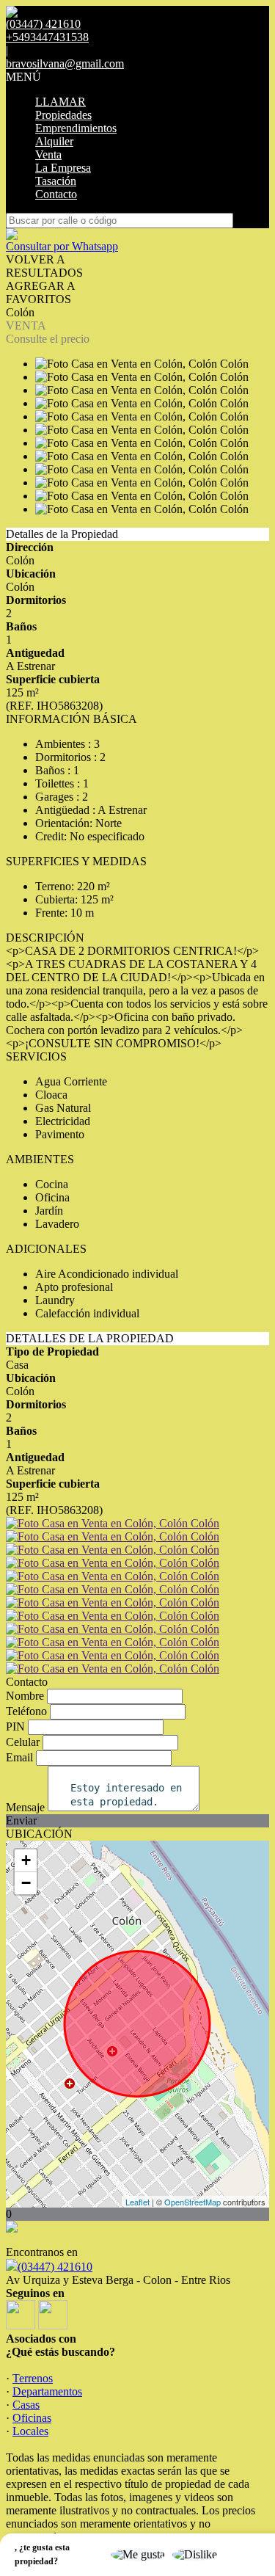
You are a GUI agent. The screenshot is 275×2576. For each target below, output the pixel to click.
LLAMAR (60, 102)
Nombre (25, 1696)
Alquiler (54, 141)
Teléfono (26, 1711)
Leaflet (137, 2202)
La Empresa (63, 168)
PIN (15, 1727)
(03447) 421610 (55, 2267)
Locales (30, 2431)
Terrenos (33, 2378)
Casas (26, 2405)
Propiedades (63, 115)
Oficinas (32, 2418)
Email (19, 1757)
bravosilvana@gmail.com (65, 63)
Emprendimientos (76, 128)
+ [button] (26, 1860)
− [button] (26, 1883)
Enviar (21, 1820)
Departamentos (47, 2391)
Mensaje (25, 1807)
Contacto (56, 194)
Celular (23, 1742)
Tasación (56, 181)
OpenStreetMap (192, 2202)
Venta (48, 154)
